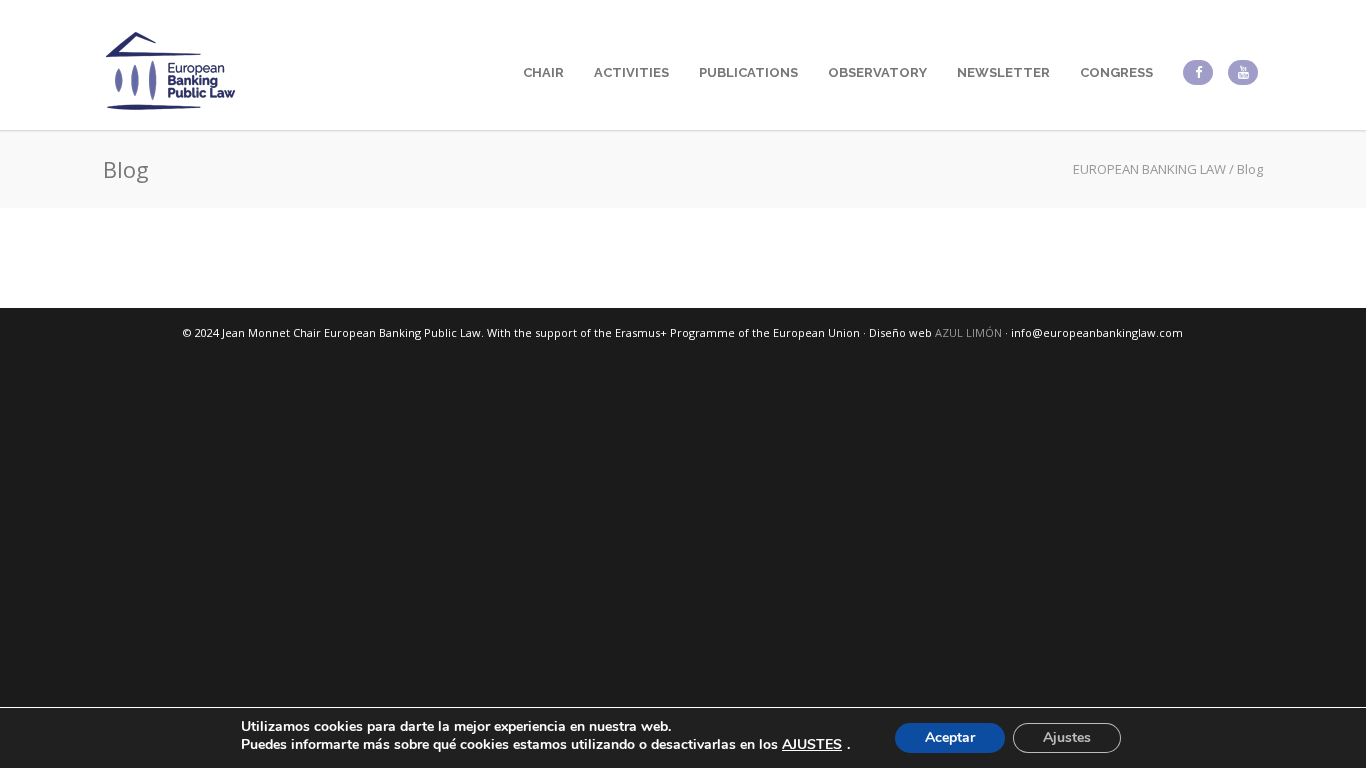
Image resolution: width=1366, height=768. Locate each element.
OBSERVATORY (877, 72)
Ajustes (1067, 737)
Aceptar (950, 737)
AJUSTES (812, 745)
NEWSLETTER (1003, 72)
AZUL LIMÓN (968, 332)
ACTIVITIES (631, 72)
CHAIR (543, 72)
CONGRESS (1116, 72)
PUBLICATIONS (748, 72)
